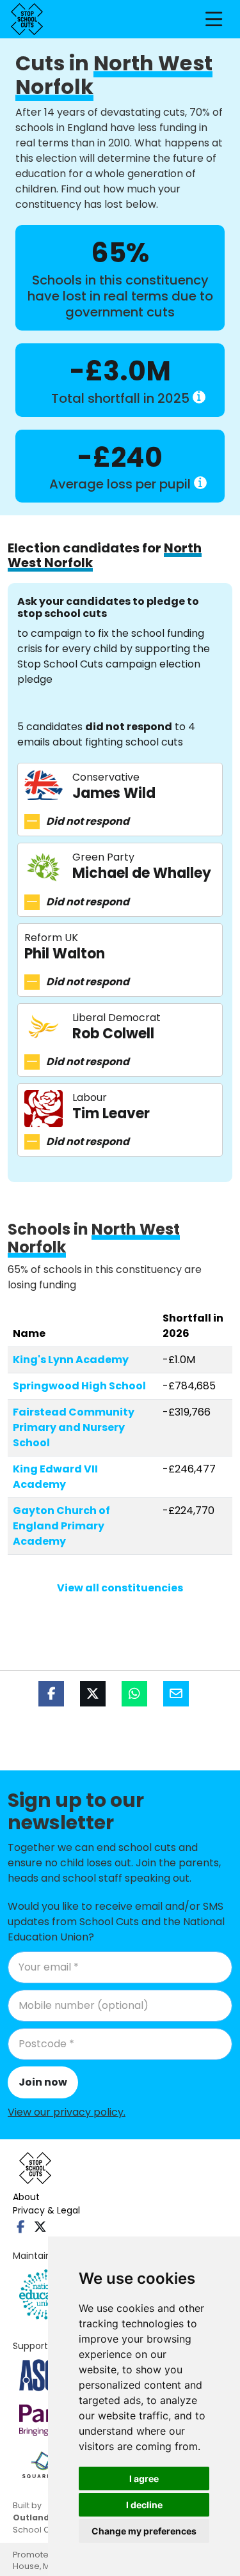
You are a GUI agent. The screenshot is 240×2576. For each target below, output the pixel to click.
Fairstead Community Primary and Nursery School (74, 1427)
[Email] (176, 1694)
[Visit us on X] (40, 2227)
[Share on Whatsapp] (134, 1694)
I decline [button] (144, 2505)
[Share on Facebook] (51, 1694)
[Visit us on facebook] (21, 2227)
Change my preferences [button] (144, 2531)
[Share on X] (93, 1694)
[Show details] (199, 397)
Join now (43, 2082)
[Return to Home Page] (27, 19)
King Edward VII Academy (55, 1477)
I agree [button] (144, 2478)
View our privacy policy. (67, 2112)
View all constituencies (120, 1588)
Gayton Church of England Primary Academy (61, 1526)
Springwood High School (79, 1386)
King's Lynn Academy (71, 1360)
